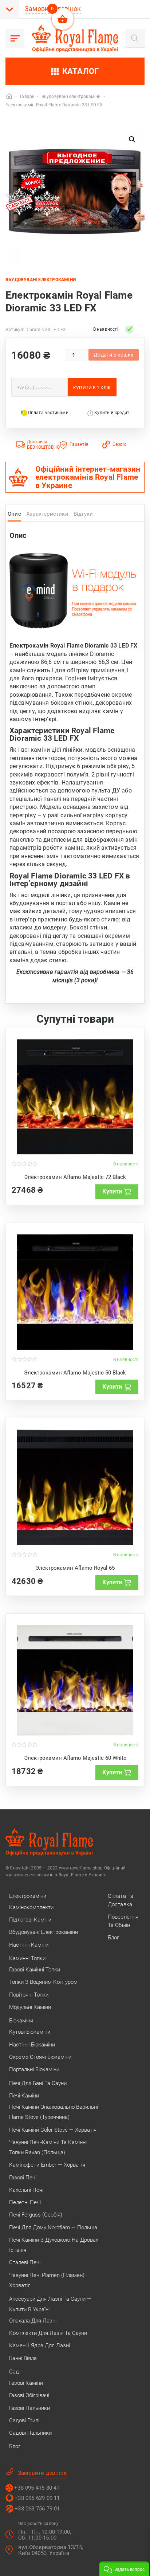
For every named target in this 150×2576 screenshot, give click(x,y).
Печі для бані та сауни (38, 2083)
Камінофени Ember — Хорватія (47, 2165)
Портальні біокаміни (34, 2069)
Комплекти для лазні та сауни (48, 2333)
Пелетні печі (25, 2202)
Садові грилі (24, 2420)
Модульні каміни (30, 2007)
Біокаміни (21, 2021)
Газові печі (23, 2178)
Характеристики (47, 514)
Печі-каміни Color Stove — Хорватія (53, 2130)
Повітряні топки (29, 1995)
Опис (14, 514)
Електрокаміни (28, 1896)
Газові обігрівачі (29, 2395)
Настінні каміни (29, 1945)
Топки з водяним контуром (43, 1982)
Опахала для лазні (33, 2321)
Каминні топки (27, 1958)
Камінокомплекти (31, 1907)
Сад (14, 2372)
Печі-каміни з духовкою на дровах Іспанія (54, 2245)
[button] (132, 139)
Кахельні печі (26, 2190)
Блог (15, 2446)
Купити (112, 1191)
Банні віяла (23, 2358)
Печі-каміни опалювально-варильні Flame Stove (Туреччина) (54, 2112)
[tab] (14, 516)
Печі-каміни (24, 2096)
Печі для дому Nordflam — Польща (53, 2227)
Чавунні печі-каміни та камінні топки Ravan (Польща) (48, 2147)
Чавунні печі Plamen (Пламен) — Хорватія (50, 2280)
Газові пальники (29, 2408)
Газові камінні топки (35, 1970)
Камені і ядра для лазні (40, 2345)
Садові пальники (30, 2433)
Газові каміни (26, 2383)
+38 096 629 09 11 (37, 2498)
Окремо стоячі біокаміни (40, 2057)
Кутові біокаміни (30, 2032)
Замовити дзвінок (42, 2473)
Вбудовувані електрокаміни (41, 280)
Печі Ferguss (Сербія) (36, 2215)
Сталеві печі (25, 2262)
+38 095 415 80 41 (37, 2488)
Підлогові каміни (30, 1920)
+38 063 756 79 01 (37, 2509)
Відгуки (83, 514)
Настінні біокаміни (32, 2045)
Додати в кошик (114, 355)
